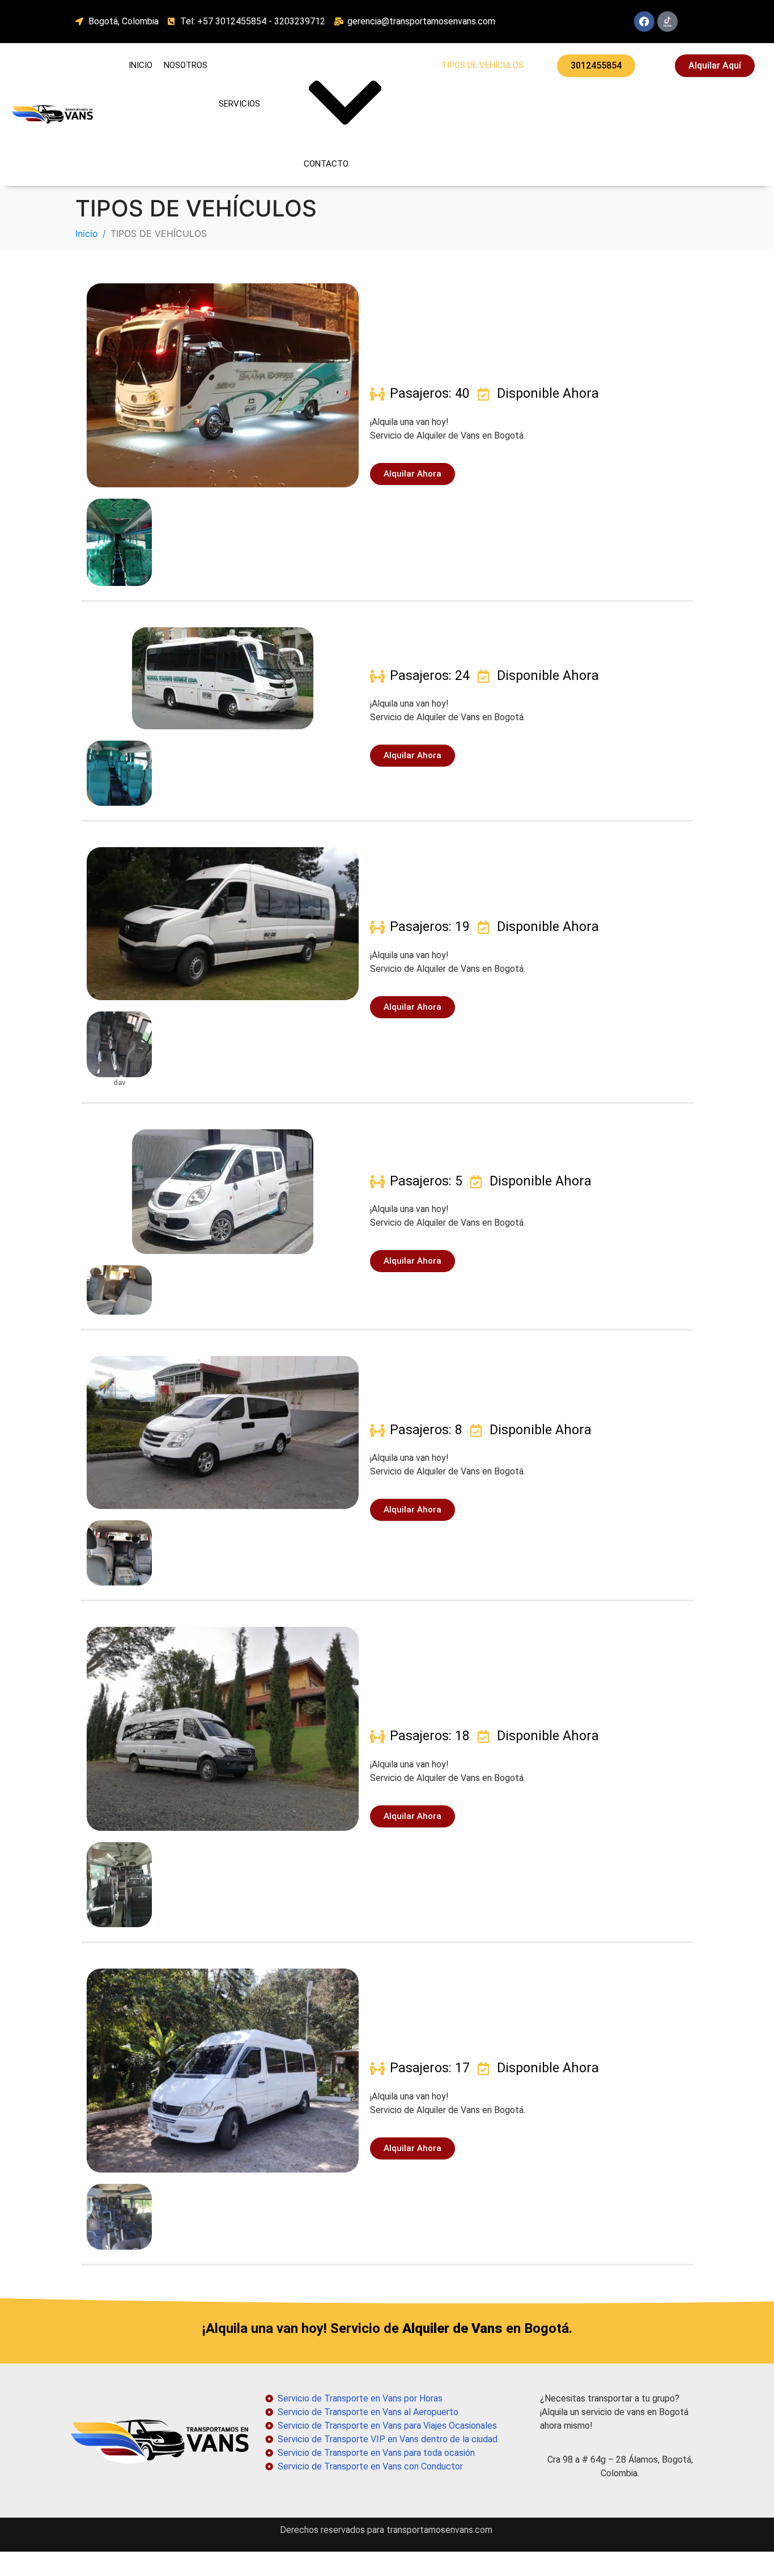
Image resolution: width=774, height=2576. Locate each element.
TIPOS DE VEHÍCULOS (482, 65)
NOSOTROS (186, 65)
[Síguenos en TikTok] (667, 22)
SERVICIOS (239, 104)
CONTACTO (326, 164)
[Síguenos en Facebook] (644, 22)
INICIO (141, 65)
